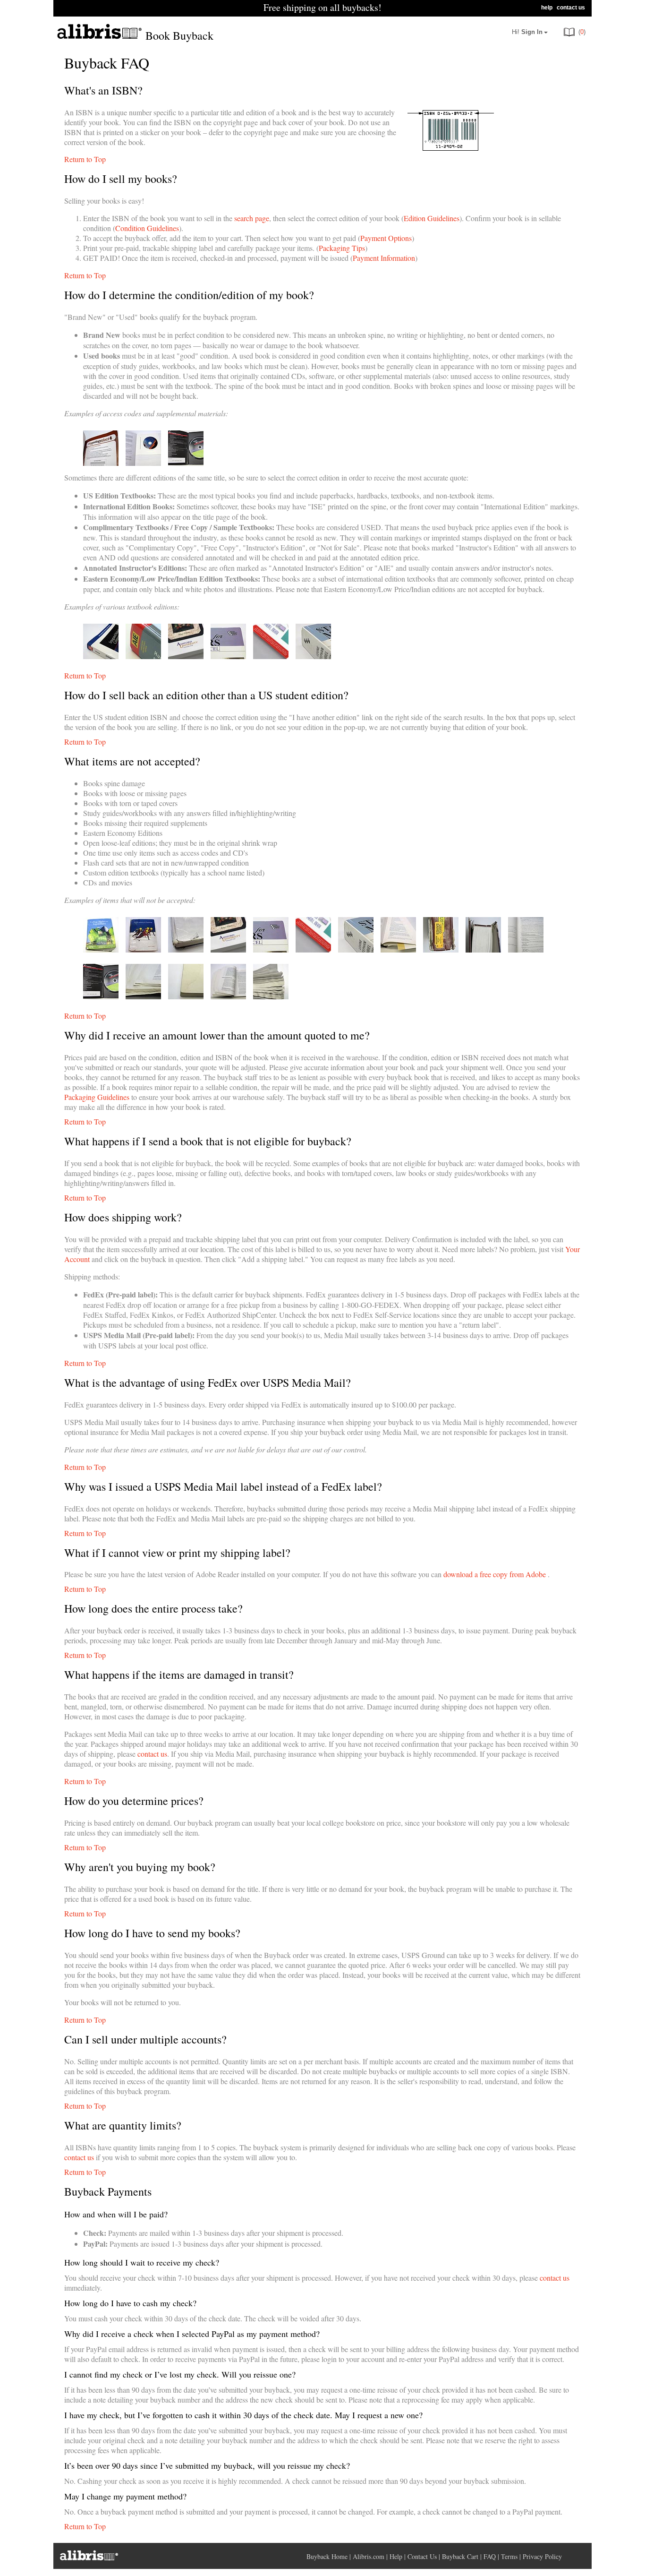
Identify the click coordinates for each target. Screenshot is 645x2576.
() (581, 32)
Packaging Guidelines (97, 1097)
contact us (571, 8)
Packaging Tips (342, 248)
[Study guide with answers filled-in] (526, 949)
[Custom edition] (186, 656)
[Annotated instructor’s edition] (143, 656)
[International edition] (101, 656)
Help (396, 2556)
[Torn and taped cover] (143, 949)
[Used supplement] (186, 463)
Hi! (527, 32)
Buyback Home (327, 2556)
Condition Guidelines (147, 228)
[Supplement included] (143, 463)
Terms (509, 2556)
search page (252, 218)
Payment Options (386, 238)
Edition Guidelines (432, 218)
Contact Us (422, 2556)
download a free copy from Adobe (495, 1574)
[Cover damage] (101, 949)
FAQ (490, 2556)
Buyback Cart (460, 2556)
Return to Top (85, 159)
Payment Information (384, 258)
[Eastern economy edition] (228, 656)
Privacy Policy (542, 2556)
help (547, 8)
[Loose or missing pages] (398, 949)
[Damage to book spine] (441, 949)
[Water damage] (143, 996)
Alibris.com (369, 2556)
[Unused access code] (101, 463)
